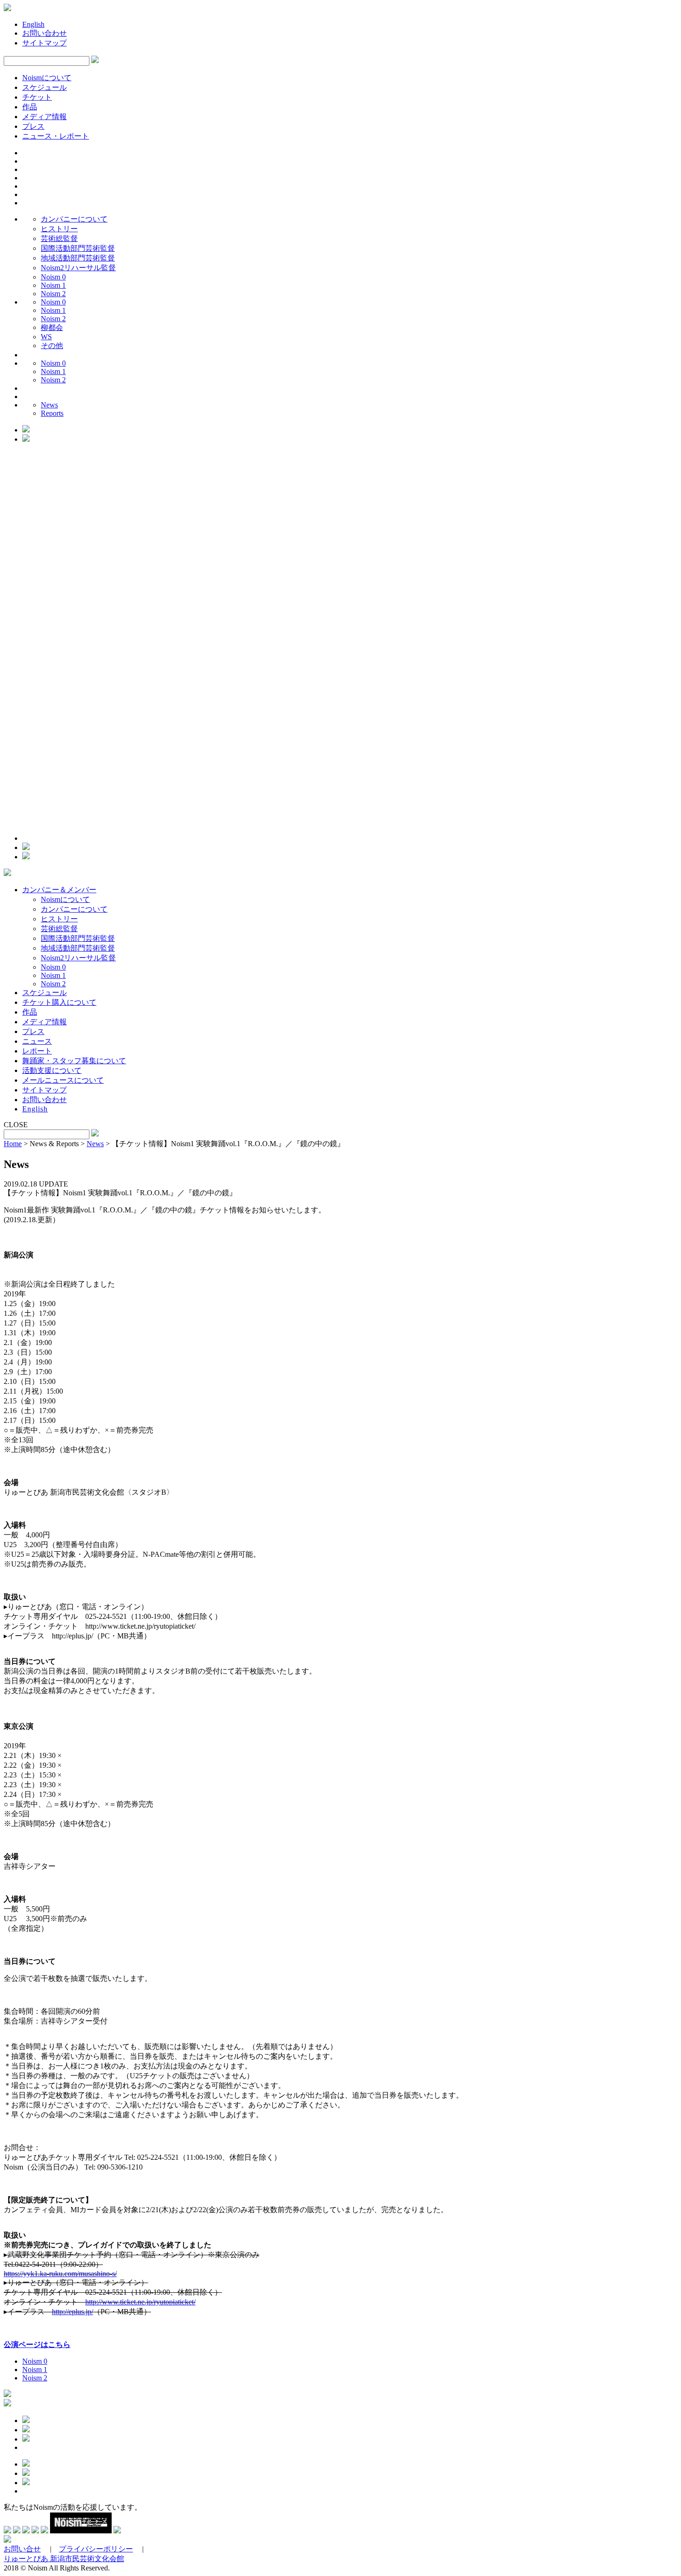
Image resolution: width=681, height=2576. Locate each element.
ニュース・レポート (56, 136)
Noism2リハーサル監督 (78, 268)
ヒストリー (59, 229)
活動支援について (52, 1070)
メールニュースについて (63, 1080)
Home (13, 1144)
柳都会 (52, 327)
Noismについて (47, 78)
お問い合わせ (44, 33)
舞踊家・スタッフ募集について (74, 1061)
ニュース (37, 1041)
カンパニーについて (74, 219)
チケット (37, 97)
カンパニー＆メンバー (59, 890)
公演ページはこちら (37, 2344)
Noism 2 (53, 294)
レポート (37, 1051)
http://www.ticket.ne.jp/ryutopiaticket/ (140, 2302)
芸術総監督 (59, 238)
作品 (30, 107)
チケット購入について (59, 1002)
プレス (33, 126)
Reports (52, 413)
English (33, 24)
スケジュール (44, 87)
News (49, 405)
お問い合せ (22, 2549)
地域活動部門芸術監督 (78, 258)
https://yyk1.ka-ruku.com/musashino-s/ (60, 2274)
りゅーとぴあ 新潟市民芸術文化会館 (64, 2559)
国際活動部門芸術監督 (78, 248)
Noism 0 (53, 277)
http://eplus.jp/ (73, 2312)
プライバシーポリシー (96, 2549)
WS (46, 337)
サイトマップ (44, 43)
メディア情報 (44, 117)
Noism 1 (53, 285)
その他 (52, 346)
